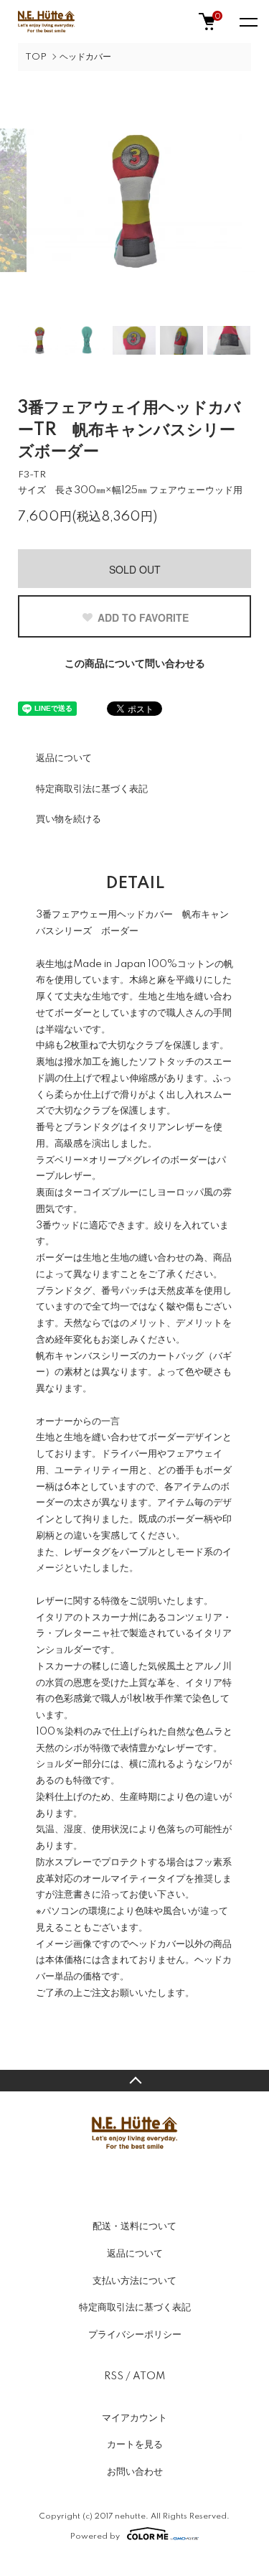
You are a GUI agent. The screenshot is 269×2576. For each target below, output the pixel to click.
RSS (114, 2376)
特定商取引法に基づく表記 (92, 789)
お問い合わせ (135, 2472)
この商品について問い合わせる (135, 664)
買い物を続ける (69, 819)
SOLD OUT (135, 569)
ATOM (149, 2376)
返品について (64, 758)
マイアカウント (134, 2418)
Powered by (95, 2536)
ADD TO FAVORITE (143, 617)
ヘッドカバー (85, 57)
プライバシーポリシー (135, 2335)
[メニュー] (247, 22)
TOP (36, 57)
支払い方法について (134, 2281)
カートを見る (135, 2445)
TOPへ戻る (134, 2081)
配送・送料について (134, 2226)
